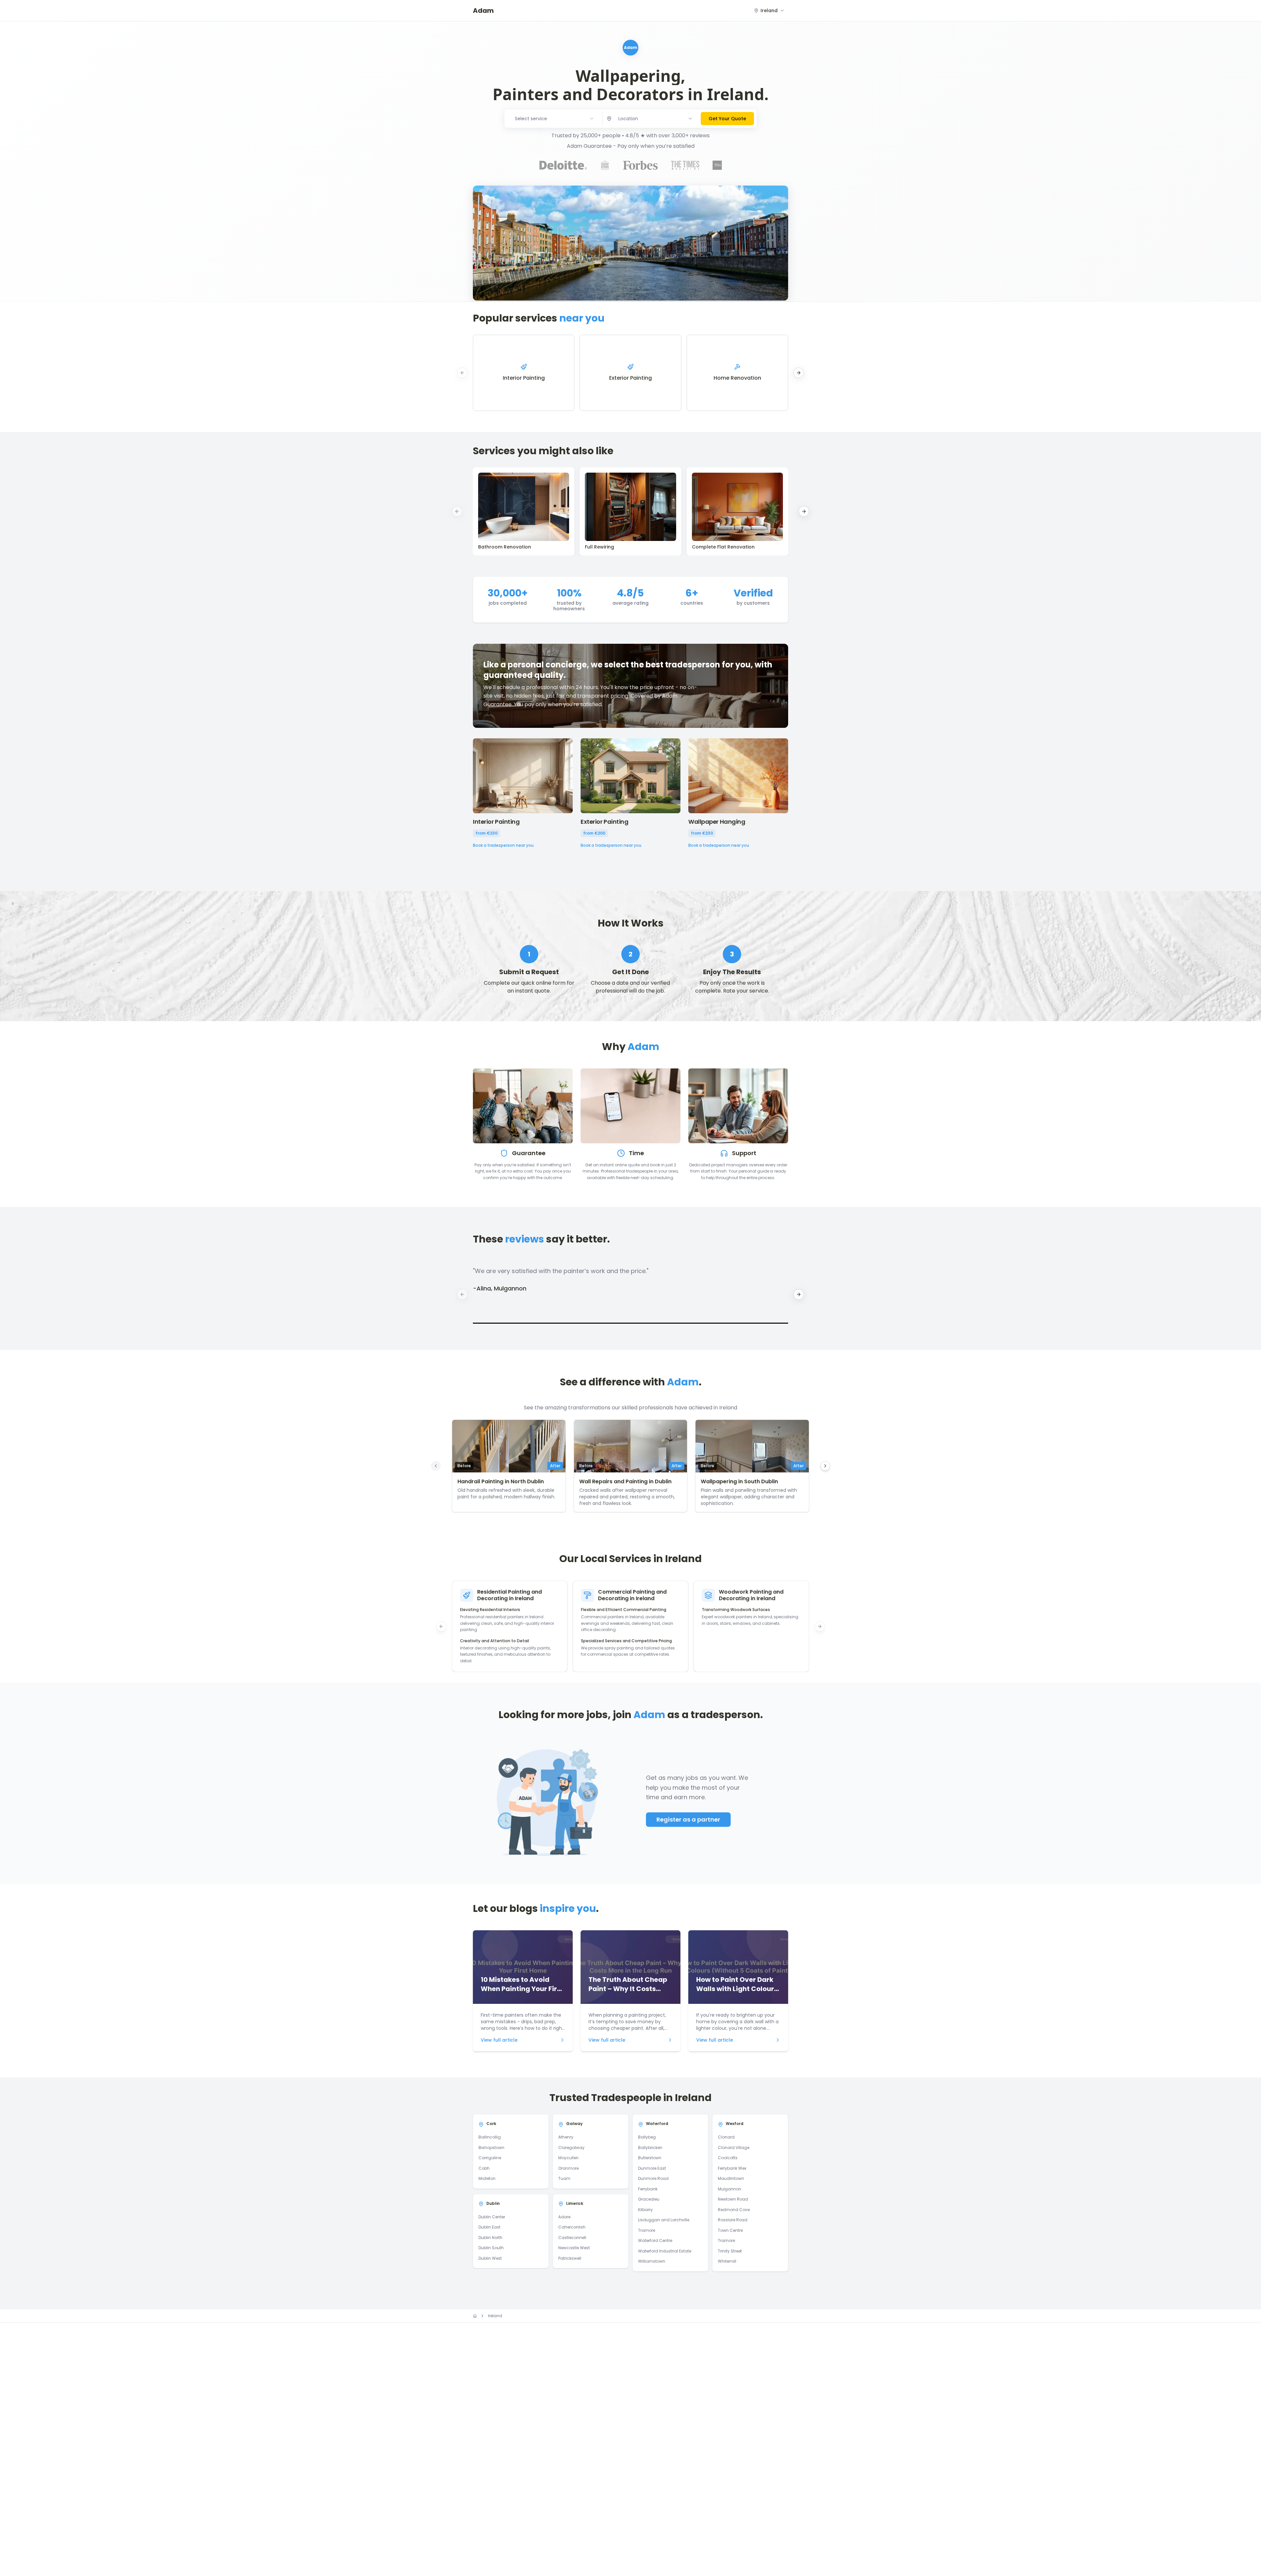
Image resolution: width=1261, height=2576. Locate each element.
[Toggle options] (690, 119)
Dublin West (490, 2258)
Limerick (575, 2203)
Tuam (564, 2178)
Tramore (647, 2230)
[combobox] (769, 11)
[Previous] (436, 1466)
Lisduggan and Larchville (664, 2220)
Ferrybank (648, 2189)
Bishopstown (491, 2148)
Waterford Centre (655, 2240)
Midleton (487, 2178)
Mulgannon (730, 2189)
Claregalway (571, 2148)
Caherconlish (572, 2227)
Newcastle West (574, 2248)
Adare (564, 2217)
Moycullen (568, 2158)
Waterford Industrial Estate (665, 2251)
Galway (574, 2124)
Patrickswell (570, 2258)
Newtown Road (733, 2199)
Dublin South (491, 2248)
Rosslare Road (733, 2220)
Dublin (493, 2203)
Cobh (484, 2168)
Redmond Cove (734, 2210)
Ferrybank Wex (732, 2168)
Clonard (726, 2137)
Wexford (735, 2124)
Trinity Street (730, 2251)
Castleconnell (572, 2238)
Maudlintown (731, 2178)
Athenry (566, 2137)
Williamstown (652, 2261)
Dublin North (490, 2238)
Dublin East (489, 2227)
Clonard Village (734, 2148)
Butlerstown (650, 2158)
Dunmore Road (653, 2178)
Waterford (657, 2124)
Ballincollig (490, 2137)
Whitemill (727, 2261)
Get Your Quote (727, 119)
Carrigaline (490, 2158)
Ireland (495, 2316)
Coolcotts (728, 2158)
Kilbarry (645, 2210)
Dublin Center (492, 2217)
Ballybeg (647, 2137)
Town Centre (730, 2230)
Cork (491, 2124)
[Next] (825, 1466)
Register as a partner (688, 1819)
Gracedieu (649, 2199)
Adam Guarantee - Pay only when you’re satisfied (631, 146)
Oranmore (568, 2168)
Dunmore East (652, 2168)
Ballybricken (650, 2148)
